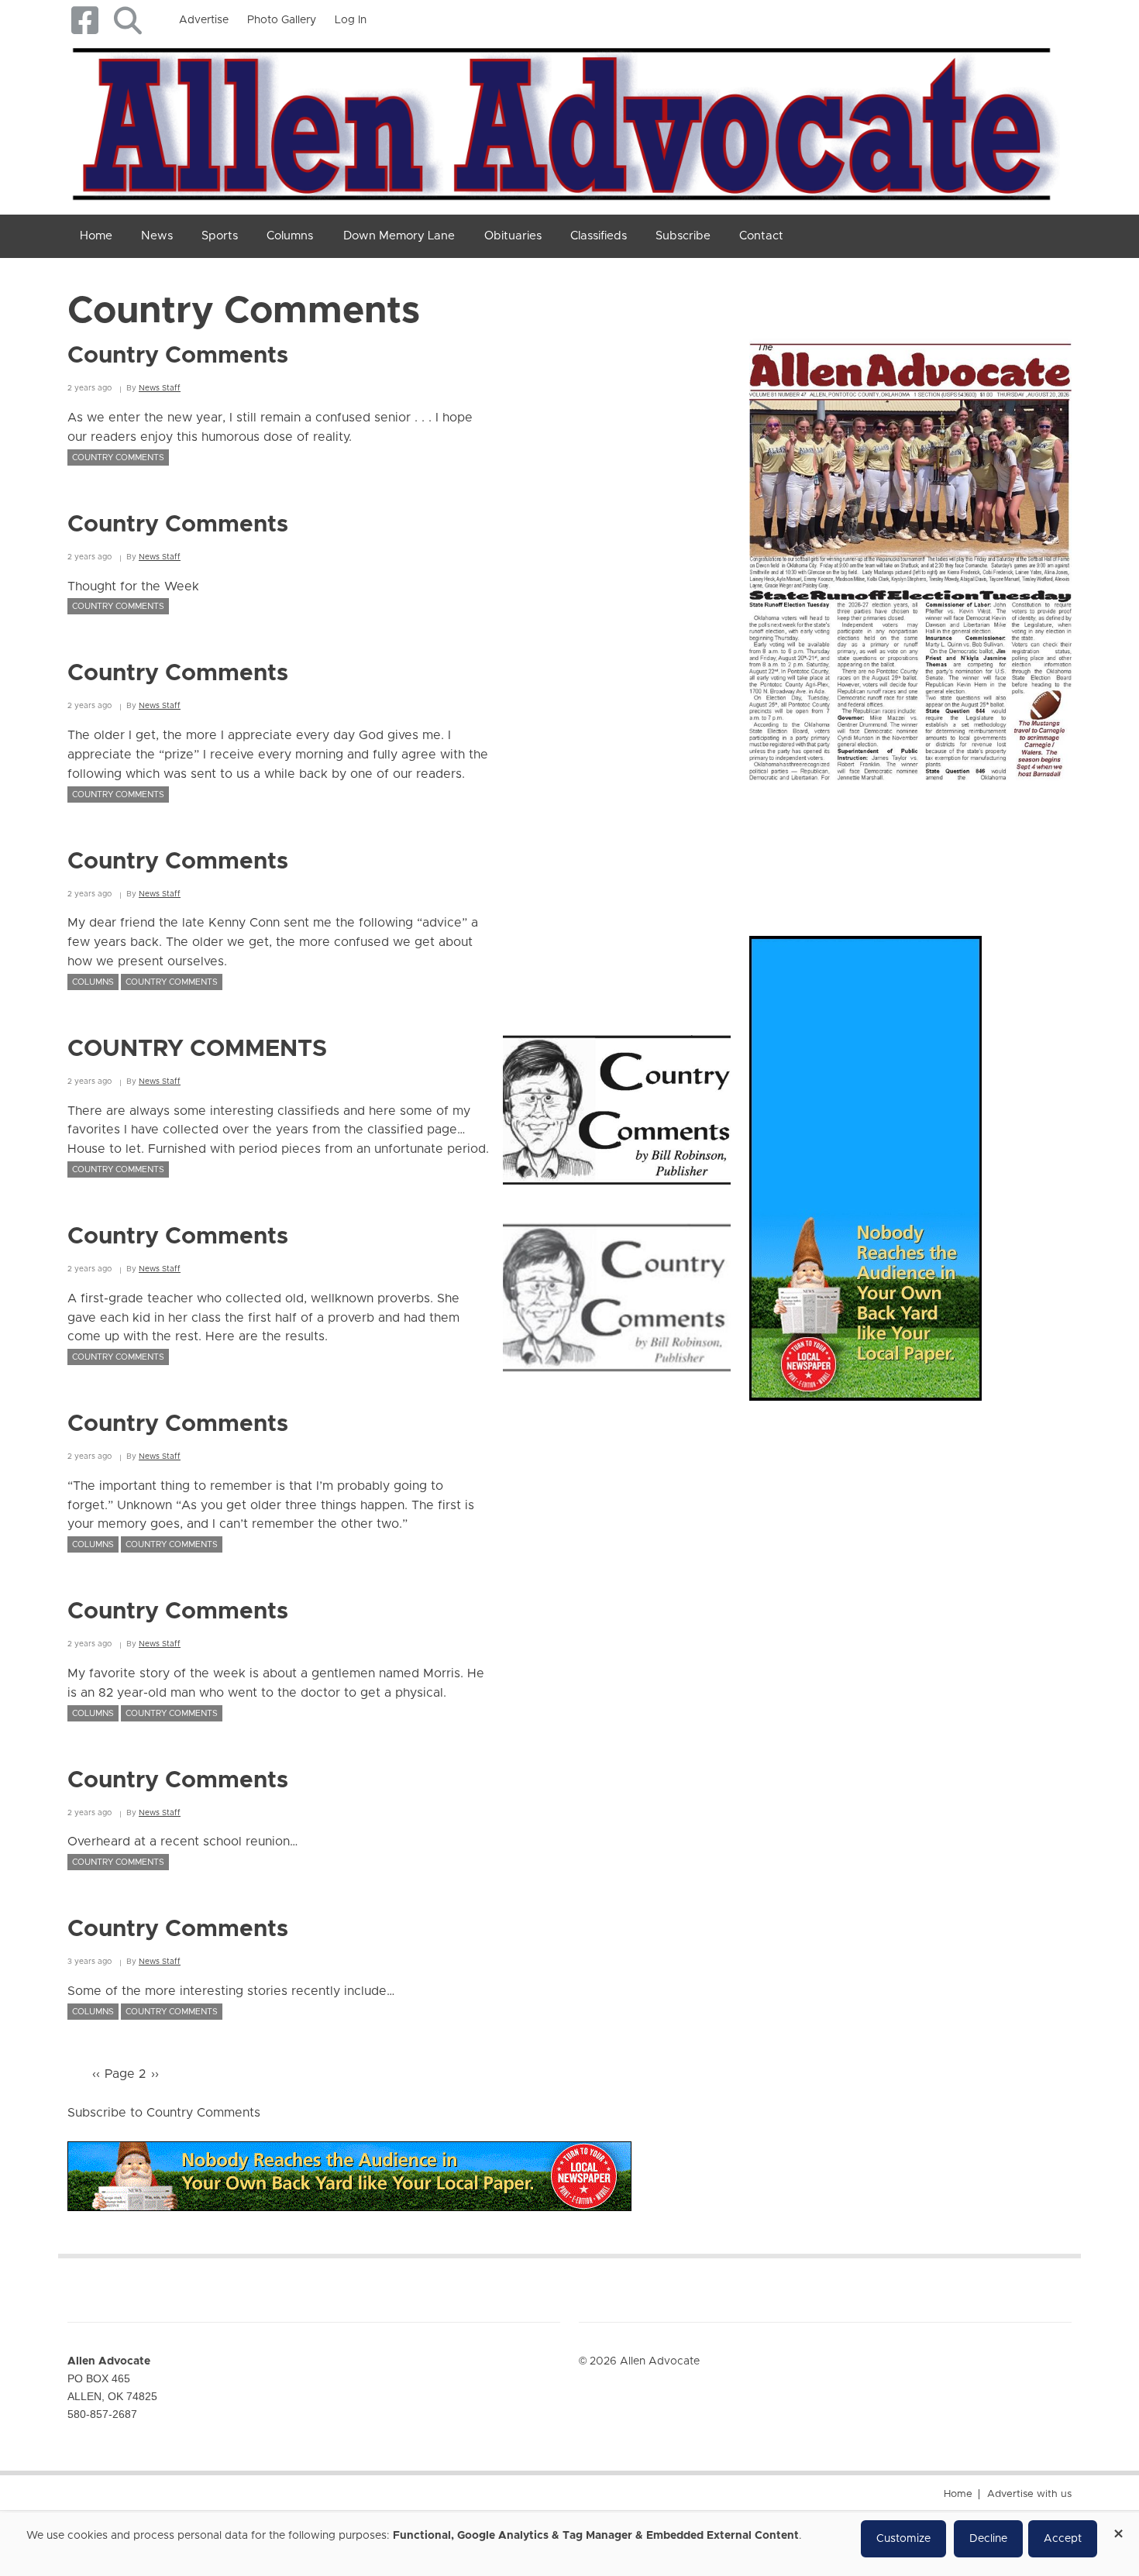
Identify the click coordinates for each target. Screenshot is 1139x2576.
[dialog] (569, 2544)
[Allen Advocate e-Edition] (910, 555)
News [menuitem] (157, 236)
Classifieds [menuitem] (599, 236)
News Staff (160, 388)
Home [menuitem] (96, 236)
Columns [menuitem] (290, 236)
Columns (93, 982)
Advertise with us (1029, 2494)
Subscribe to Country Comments (164, 2113)
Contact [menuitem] (761, 236)
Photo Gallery (282, 20)
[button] (127, 21)
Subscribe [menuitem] (683, 236)
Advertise (204, 20)
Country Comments (118, 457)
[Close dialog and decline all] (1118, 2528)
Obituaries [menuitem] (513, 236)
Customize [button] (903, 2539)
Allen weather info (1019, 843)
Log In (351, 20)
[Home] (564, 121)
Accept (1063, 2539)
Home (958, 2494)
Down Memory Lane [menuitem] (399, 236)
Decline (988, 2539)
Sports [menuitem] (220, 236)
